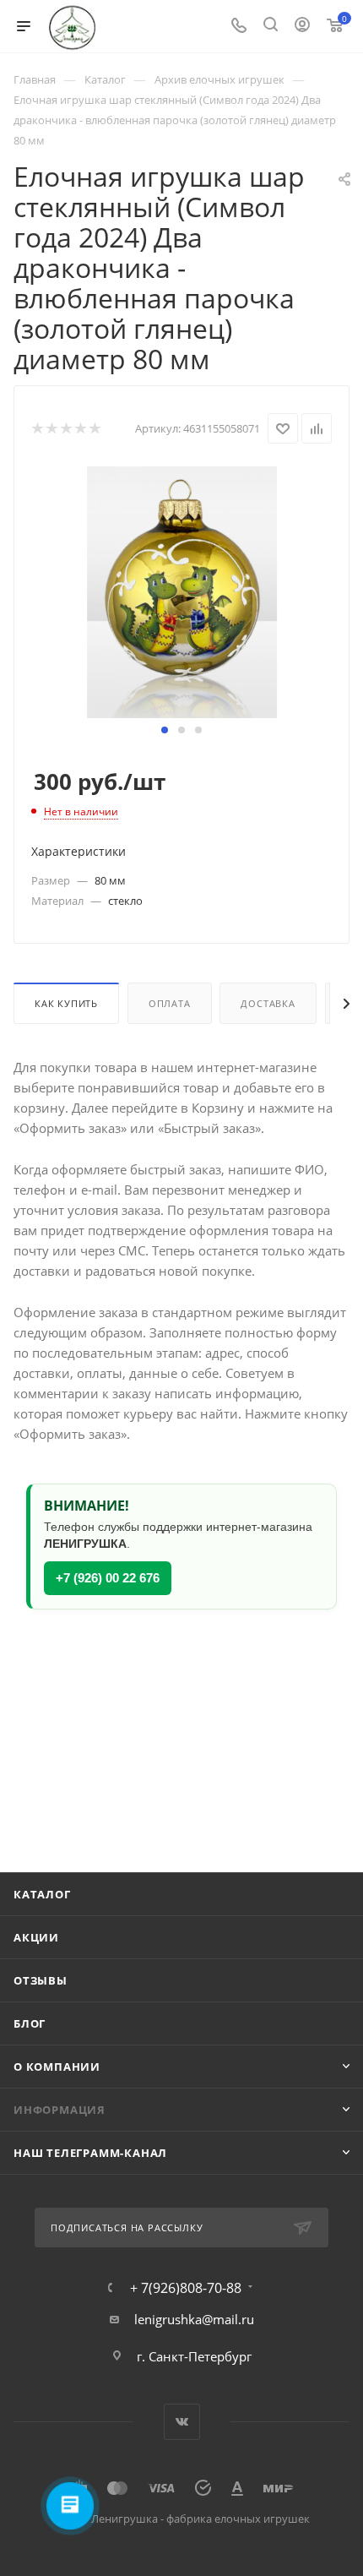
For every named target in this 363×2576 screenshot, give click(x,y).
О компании (57, 2067)
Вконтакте (182, 2422)
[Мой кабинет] (302, 26)
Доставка (268, 1003)
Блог (30, 2023)
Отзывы (41, 1980)
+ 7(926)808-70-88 (186, 2288)
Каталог (42, 1894)
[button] (165, 730)
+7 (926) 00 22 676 (108, 1578)
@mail (220, 2319)
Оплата (170, 1003)
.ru (246, 2319)
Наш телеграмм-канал (90, 2153)
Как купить (66, 1003)
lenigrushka (168, 2319)
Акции (36, 1937)
